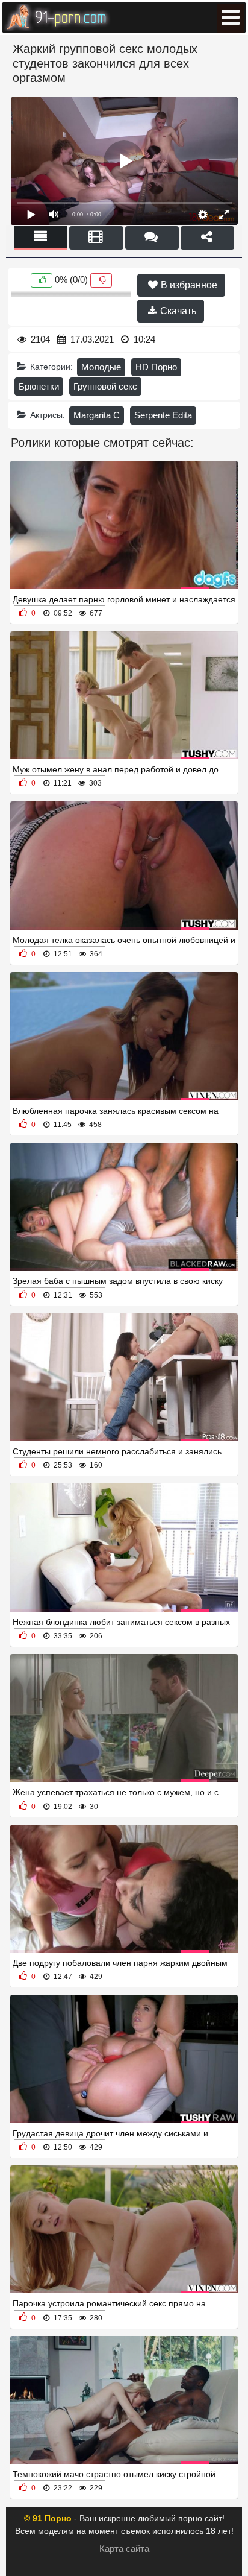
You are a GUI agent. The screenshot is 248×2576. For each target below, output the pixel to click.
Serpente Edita (163, 415)
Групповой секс (105, 386)
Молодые (101, 367)
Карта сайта (124, 2549)
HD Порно (156, 367)
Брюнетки (39, 386)
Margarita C (97, 415)
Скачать (177, 311)
